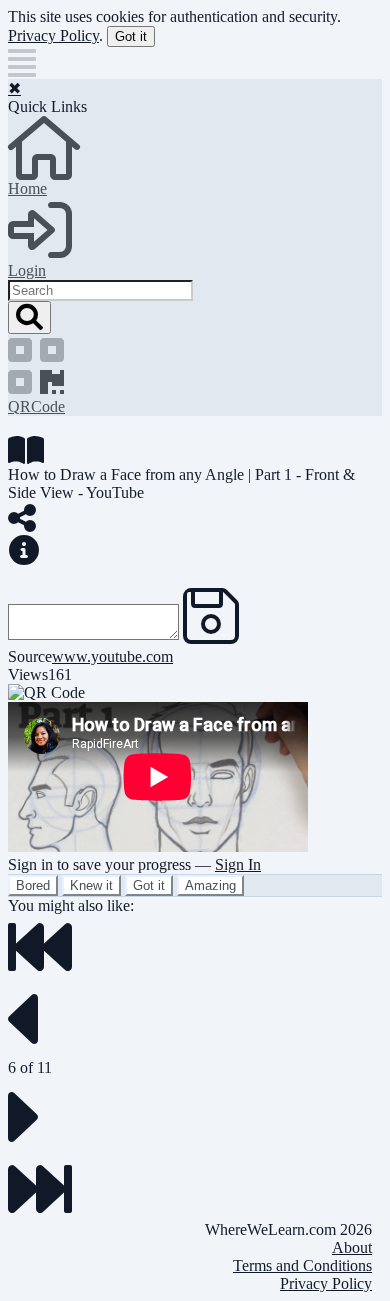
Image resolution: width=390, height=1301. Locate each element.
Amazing (210, 885)
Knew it (91, 885)
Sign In (238, 864)
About (352, 1247)
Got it (131, 36)
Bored (33, 885)
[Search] (29, 317)
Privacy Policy (53, 35)
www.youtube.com (112, 656)
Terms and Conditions (302, 1265)
